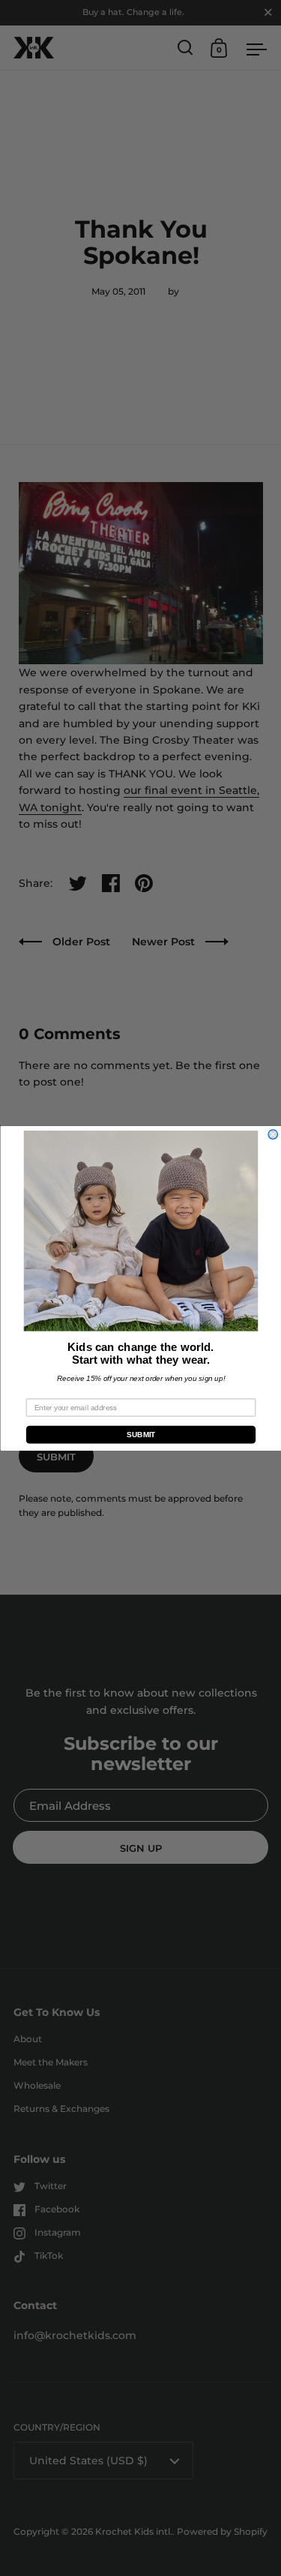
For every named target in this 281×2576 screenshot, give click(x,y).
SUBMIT (140, 1435)
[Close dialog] (273, 1135)
